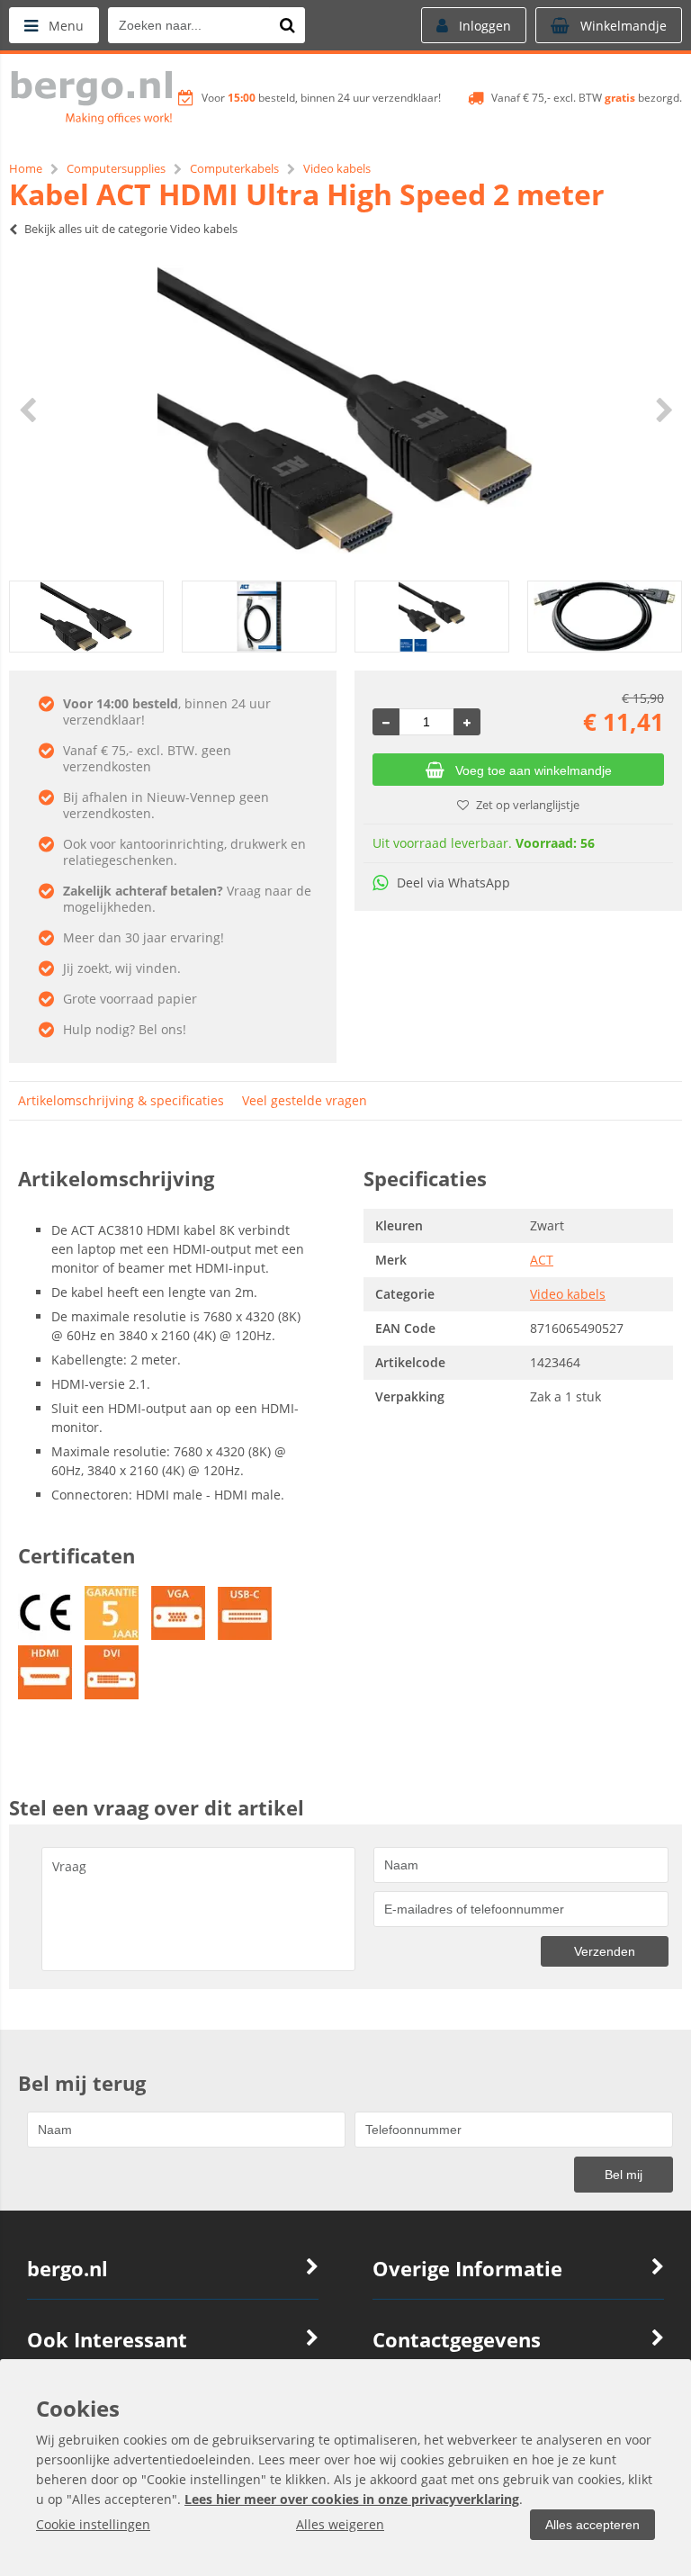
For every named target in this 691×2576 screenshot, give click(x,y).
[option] (345, 410)
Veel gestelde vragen (305, 1100)
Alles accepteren (592, 2525)
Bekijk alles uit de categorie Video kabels (131, 229)
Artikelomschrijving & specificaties (121, 1100)
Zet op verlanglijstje (528, 805)
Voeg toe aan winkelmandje (534, 770)
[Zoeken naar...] (287, 25)
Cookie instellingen (93, 2524)
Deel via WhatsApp (453, 883)
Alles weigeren (340, 2524)
